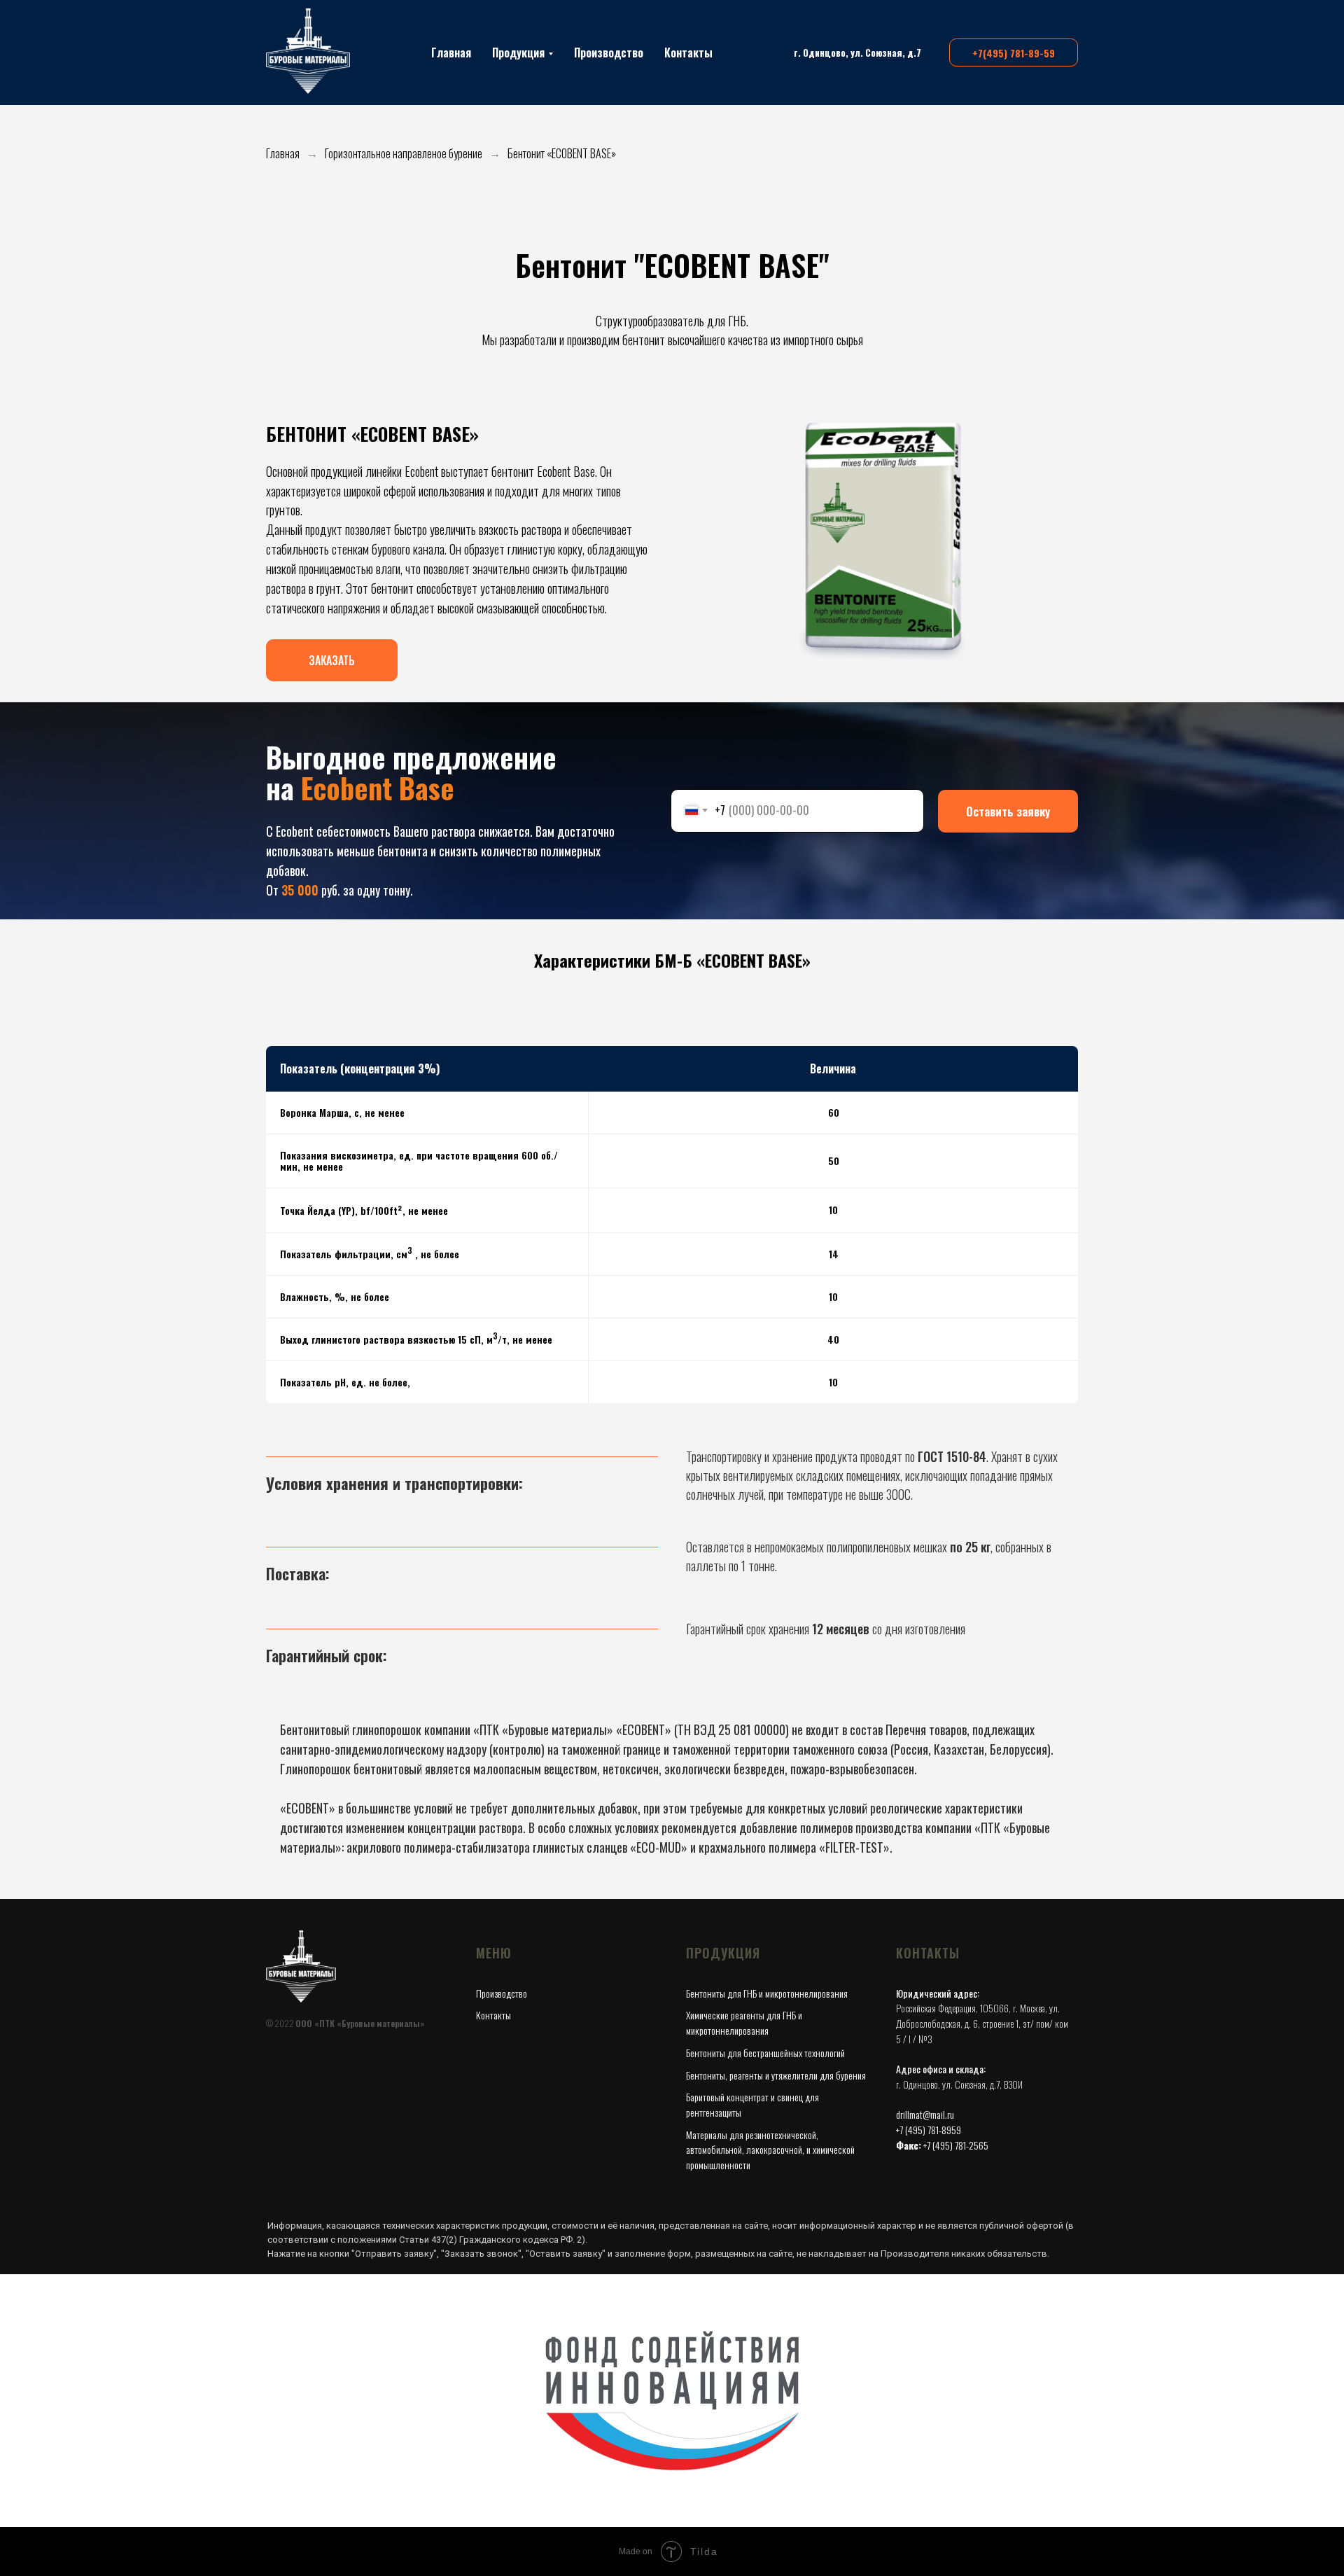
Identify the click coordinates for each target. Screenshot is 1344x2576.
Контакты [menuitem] (688, 53)
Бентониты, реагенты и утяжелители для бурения (776, 2075)
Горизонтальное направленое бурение (404, 154)
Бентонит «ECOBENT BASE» (562, 154)
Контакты (493, 2015)
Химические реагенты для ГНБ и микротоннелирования (744, 2022)
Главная (283, 154)
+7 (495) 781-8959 (929, 2130)
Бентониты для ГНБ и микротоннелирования (767, 1993)
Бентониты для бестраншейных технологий (765, 2053)
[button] (332, 648)
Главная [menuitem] (451, 53)
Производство (502, 1993)
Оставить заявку (1008, 811)
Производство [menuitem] (609, 53)
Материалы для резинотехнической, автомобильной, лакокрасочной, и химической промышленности (770, 2150)
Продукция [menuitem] (518, 53)
